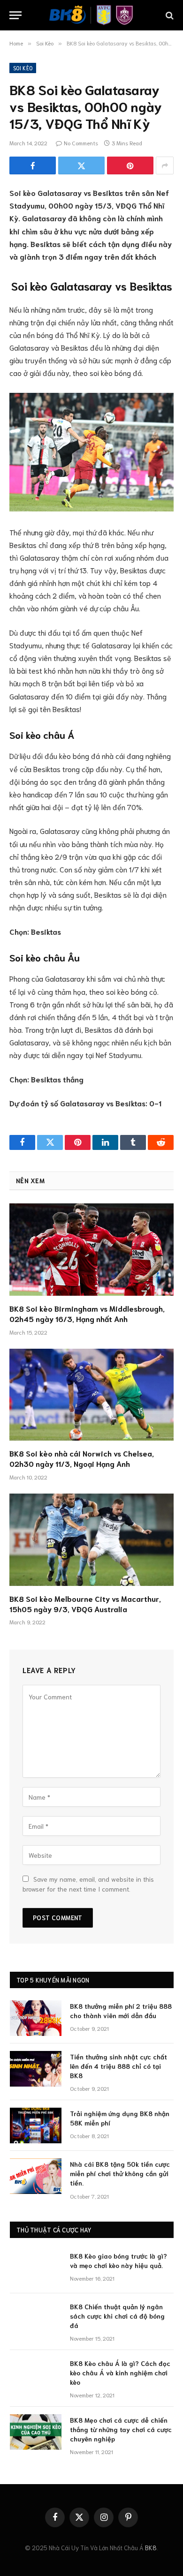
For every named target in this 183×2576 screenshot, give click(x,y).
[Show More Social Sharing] (165, 165)
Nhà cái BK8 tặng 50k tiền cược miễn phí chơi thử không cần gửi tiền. (120, 2173)
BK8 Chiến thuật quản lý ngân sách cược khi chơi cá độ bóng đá (117, 2316)
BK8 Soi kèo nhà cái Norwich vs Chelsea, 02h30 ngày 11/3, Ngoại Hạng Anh (82, 1458)
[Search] (169, 15)
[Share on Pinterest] (130, 165)
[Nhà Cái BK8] (91, 15)
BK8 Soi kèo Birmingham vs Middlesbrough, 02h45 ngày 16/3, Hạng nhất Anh (87, 1313)
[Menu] (15, 15)
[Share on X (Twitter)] (81, 165)
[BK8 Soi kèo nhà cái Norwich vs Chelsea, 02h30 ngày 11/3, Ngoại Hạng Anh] (91, 1395)
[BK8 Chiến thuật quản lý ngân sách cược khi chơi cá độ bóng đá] (36, 2319)
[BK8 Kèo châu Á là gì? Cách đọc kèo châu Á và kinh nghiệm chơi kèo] (36, 2375)
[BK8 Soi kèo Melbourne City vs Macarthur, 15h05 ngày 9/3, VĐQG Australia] (91, 1540)
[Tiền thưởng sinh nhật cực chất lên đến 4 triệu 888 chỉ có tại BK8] (36, 2069)
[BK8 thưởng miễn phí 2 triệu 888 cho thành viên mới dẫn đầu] (36, 2018)
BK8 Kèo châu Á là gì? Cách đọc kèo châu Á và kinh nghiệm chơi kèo (120, 2373)
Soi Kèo (23, 68)
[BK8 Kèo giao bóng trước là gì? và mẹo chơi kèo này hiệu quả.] (36, 2268)
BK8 (151, 2548)
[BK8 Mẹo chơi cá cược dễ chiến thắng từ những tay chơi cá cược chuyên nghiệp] (36, 2432)
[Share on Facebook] (33, 165)
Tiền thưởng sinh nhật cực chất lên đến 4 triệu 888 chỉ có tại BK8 (118, 2066)
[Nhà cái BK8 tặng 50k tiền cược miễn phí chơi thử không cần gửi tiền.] (36, 2176)
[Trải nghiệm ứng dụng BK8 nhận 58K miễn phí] (36, 2125)
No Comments (81, 143)
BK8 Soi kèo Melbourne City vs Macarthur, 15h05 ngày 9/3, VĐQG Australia (85, 1603)
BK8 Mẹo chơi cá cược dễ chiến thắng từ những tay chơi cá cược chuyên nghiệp (121, 2429)
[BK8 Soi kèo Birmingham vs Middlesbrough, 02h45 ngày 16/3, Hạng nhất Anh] (91, 1250)
